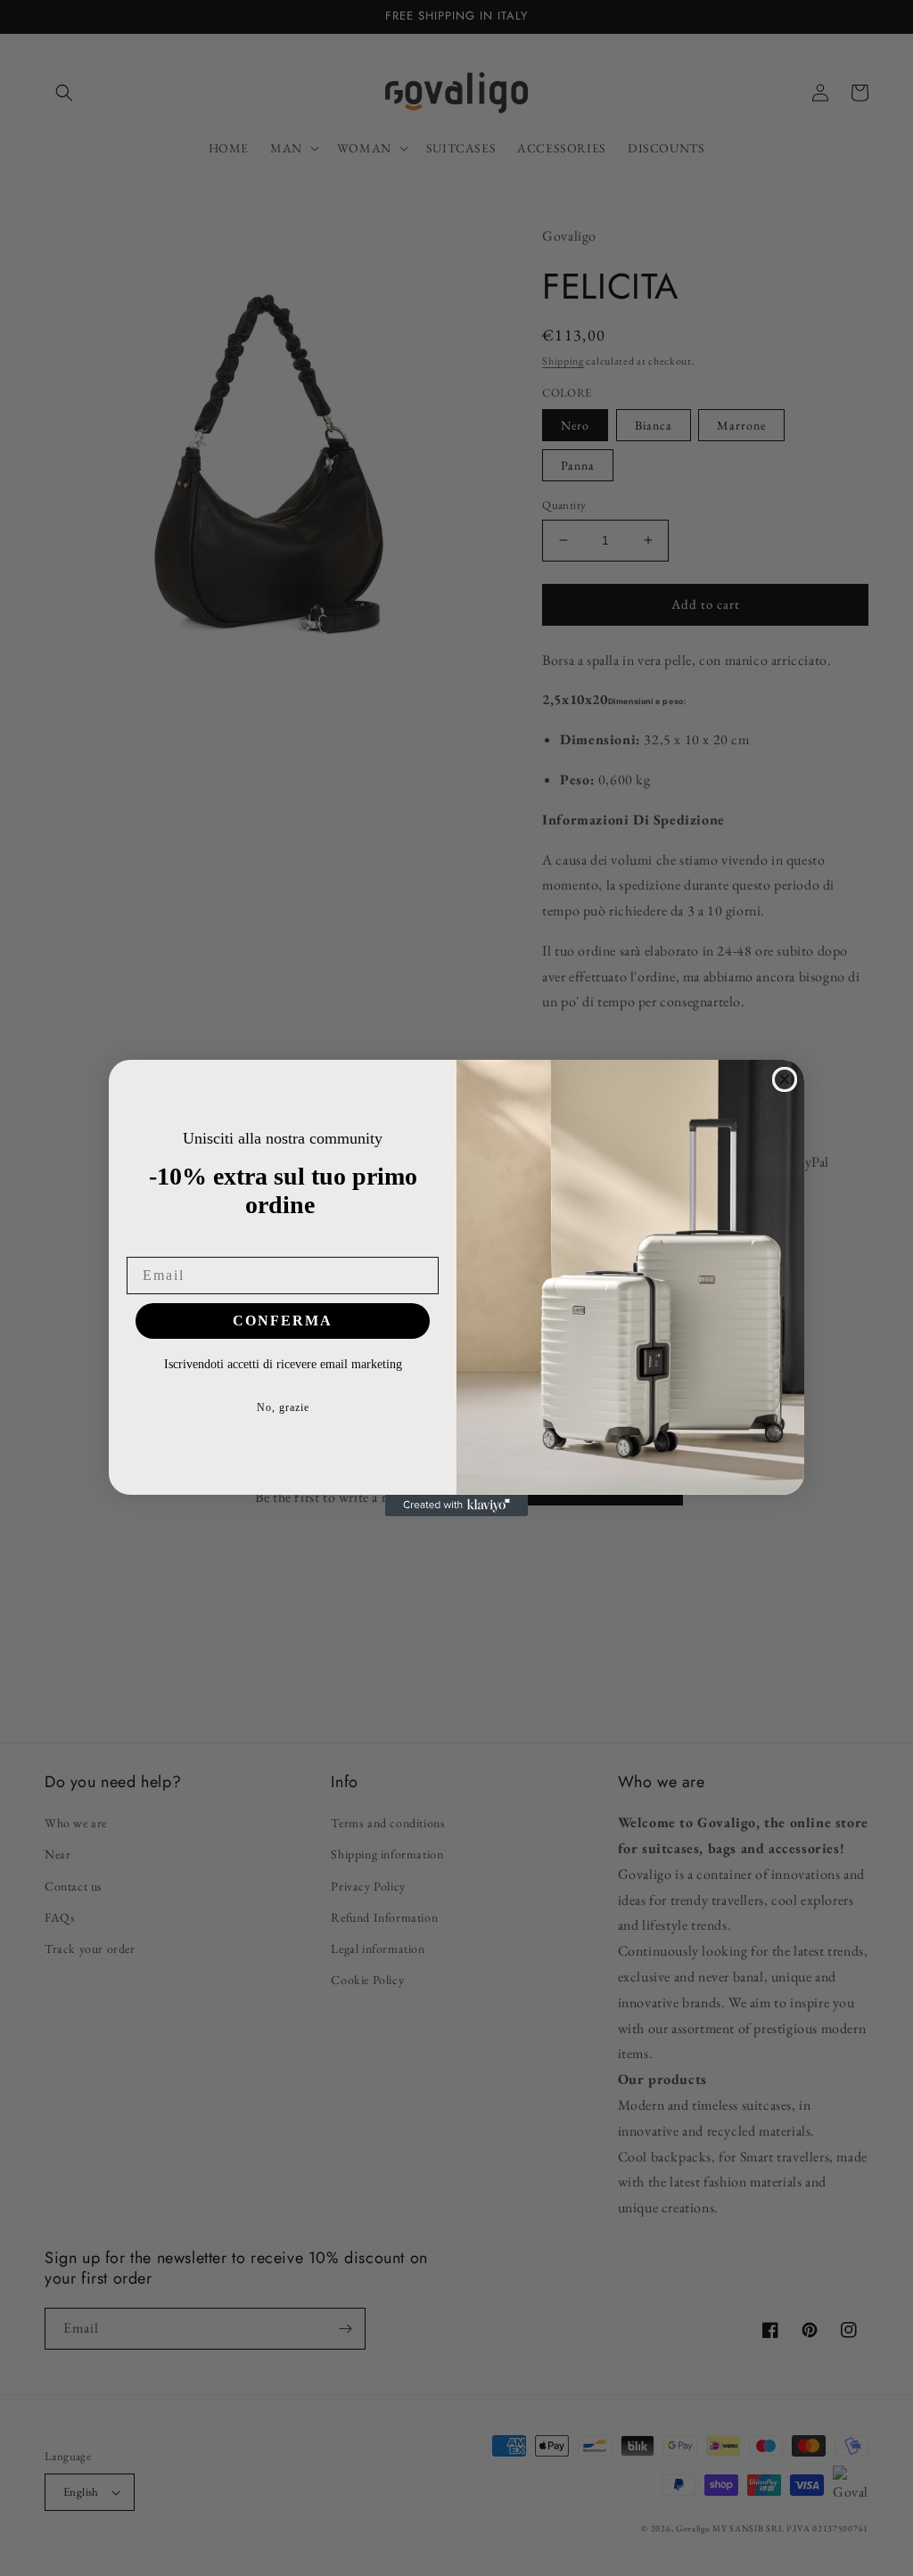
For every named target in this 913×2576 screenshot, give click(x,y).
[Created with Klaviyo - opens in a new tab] (456, 1505)
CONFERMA (283, 1321)
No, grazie (283, 1407)
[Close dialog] (785, 1079)
